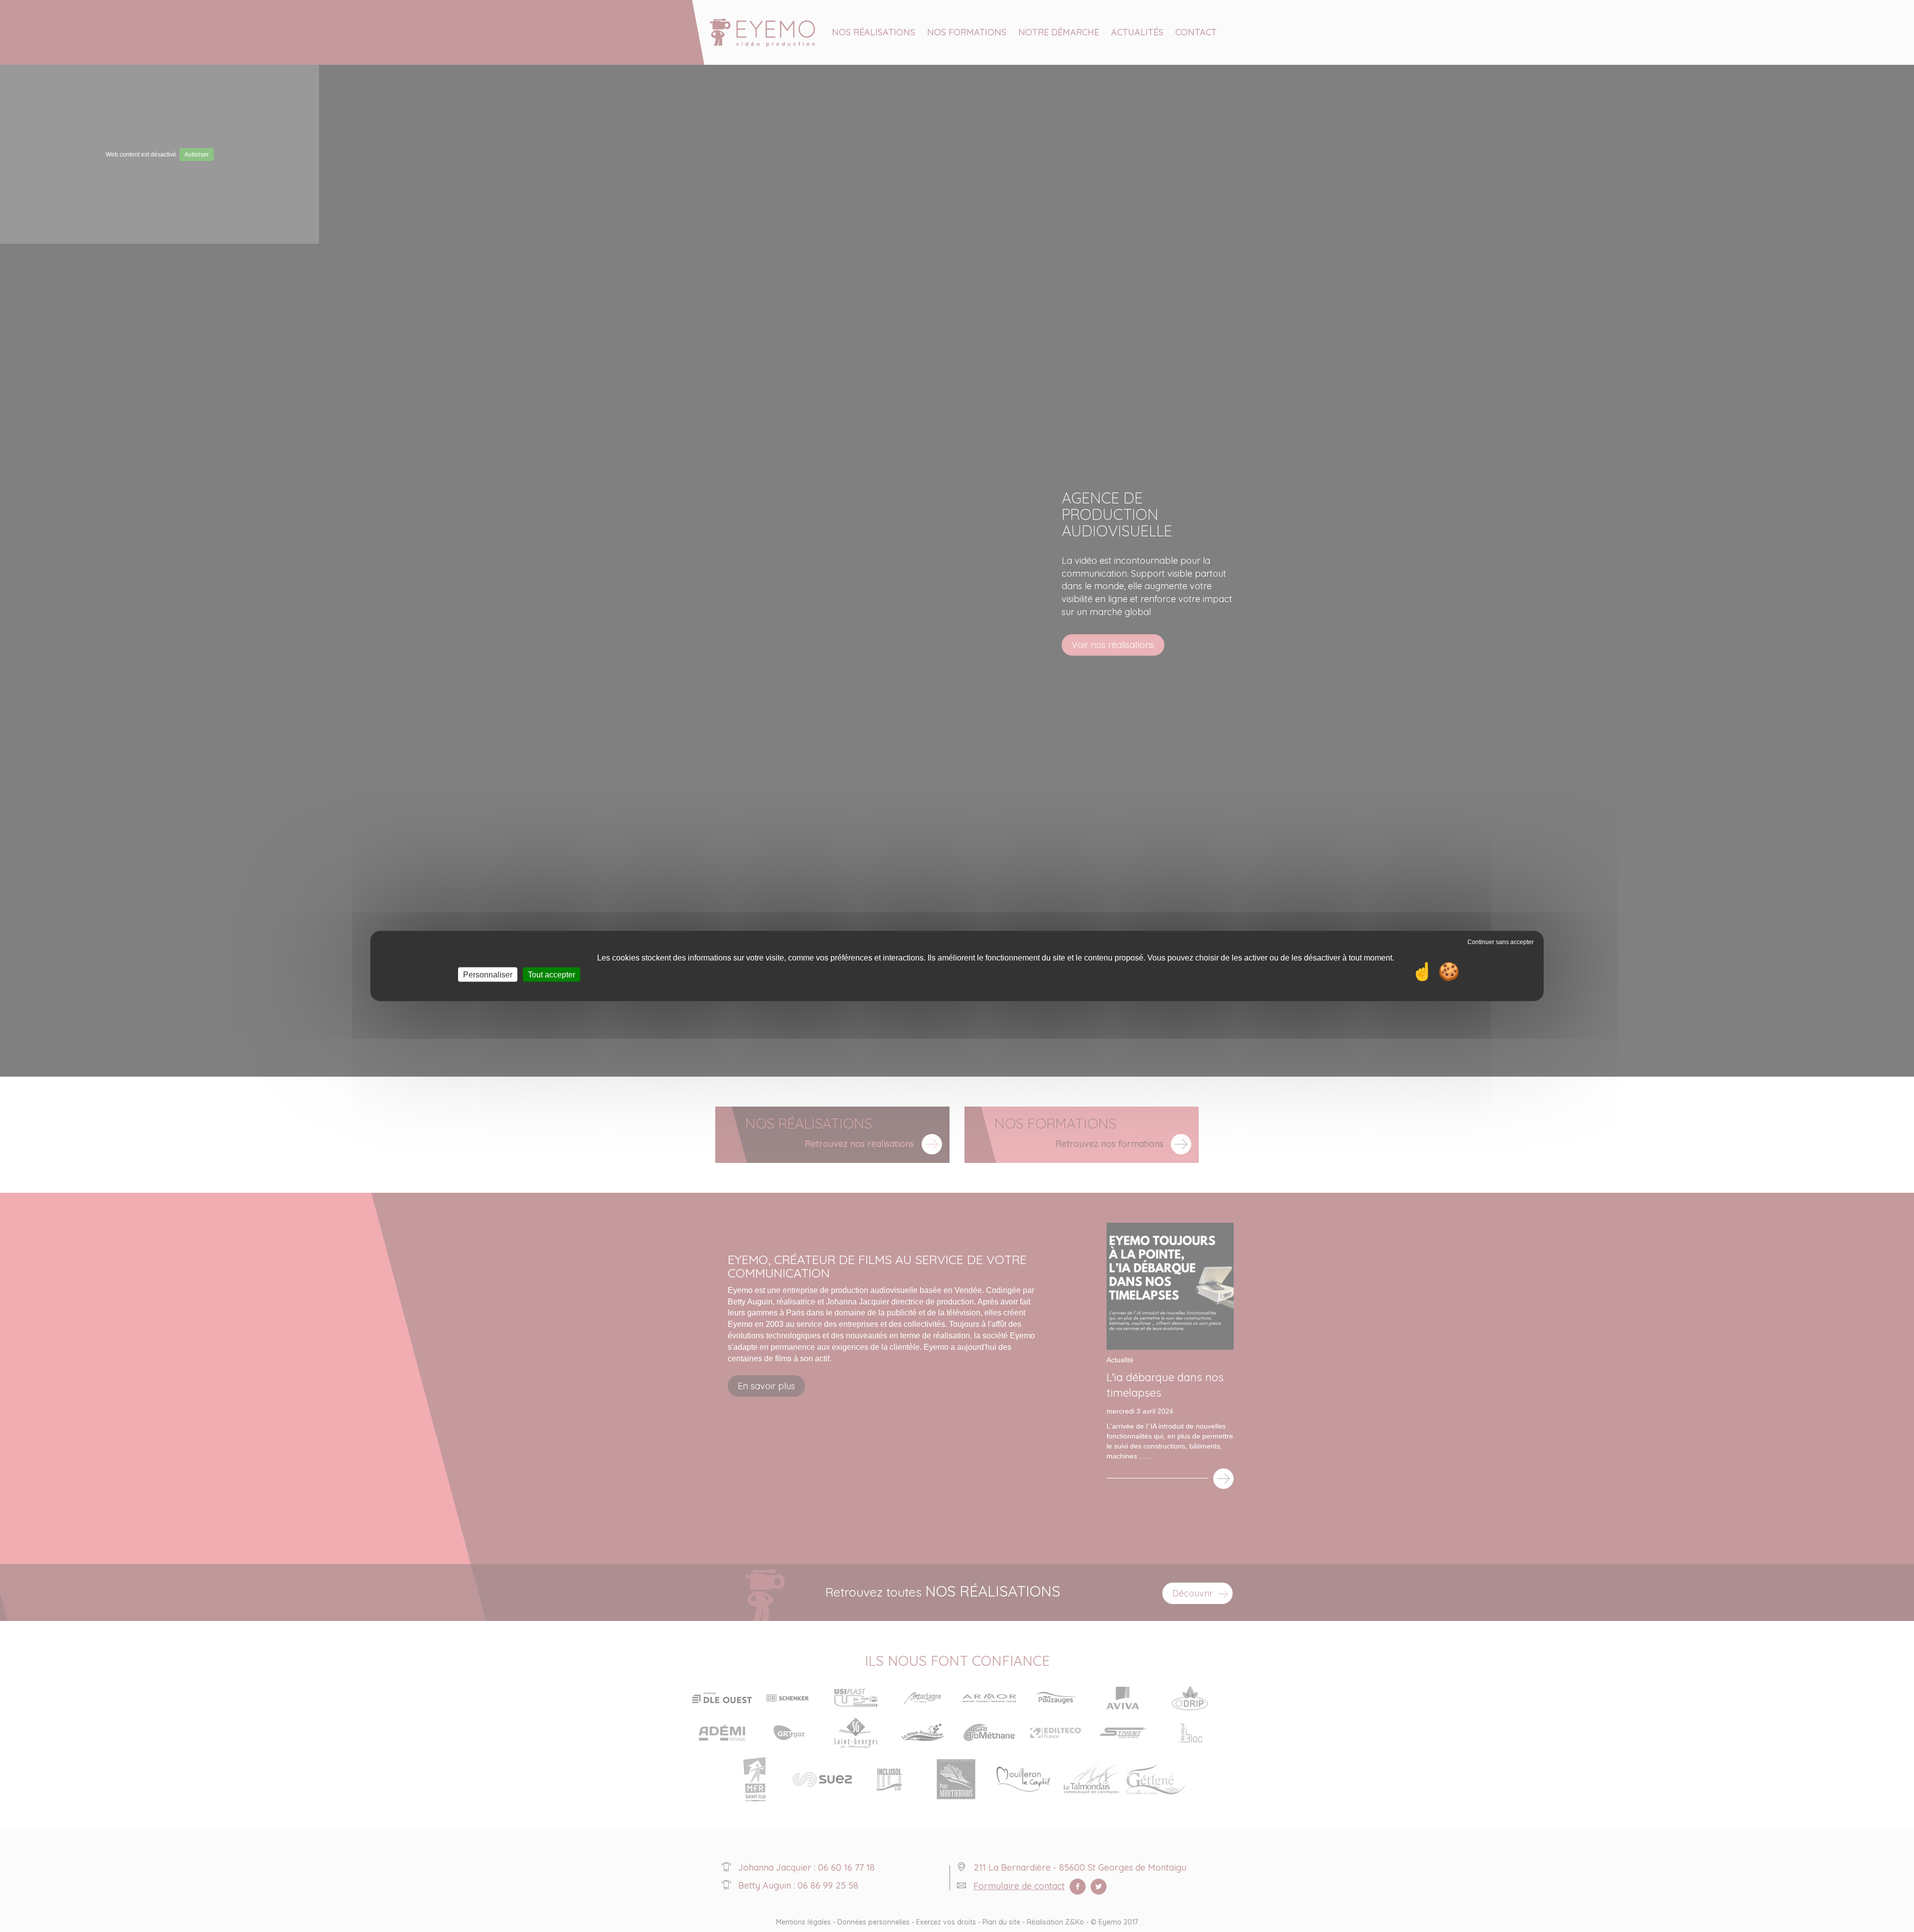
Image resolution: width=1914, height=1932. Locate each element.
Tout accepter (552, 975)
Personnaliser (488, 975)
